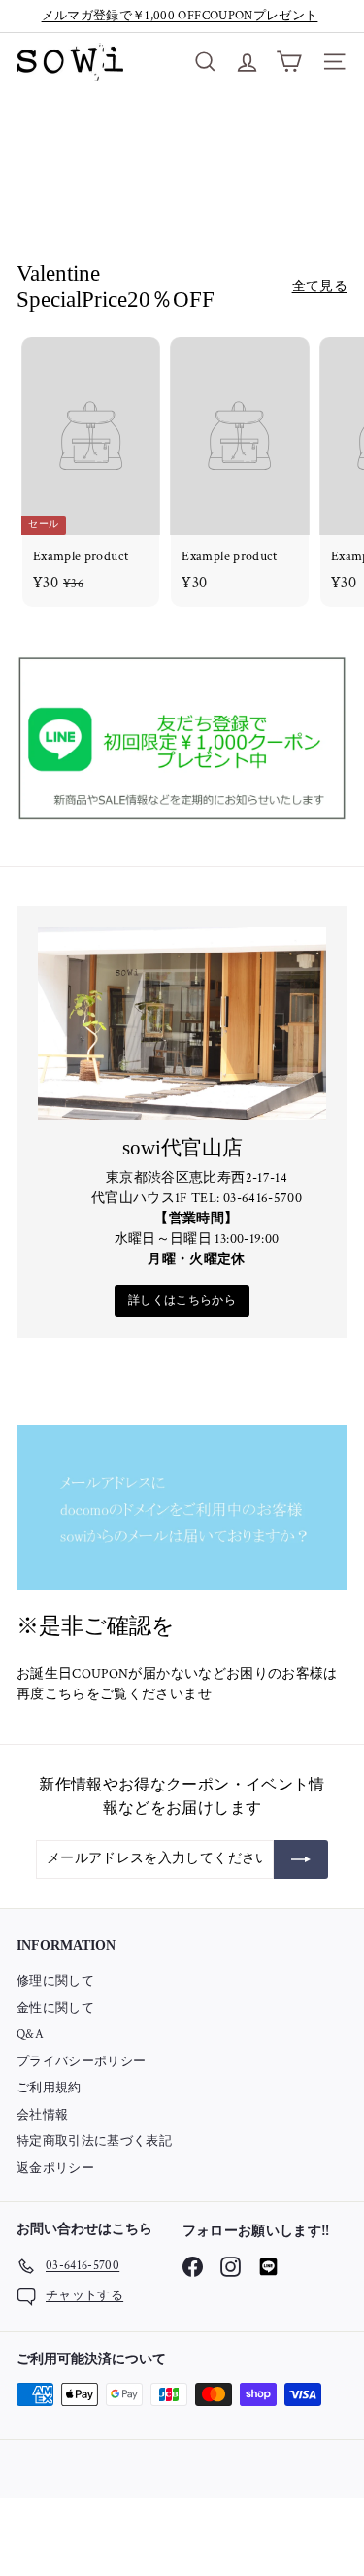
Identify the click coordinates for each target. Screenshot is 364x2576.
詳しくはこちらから (182, 1301)
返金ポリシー (55, 2169)
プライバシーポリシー (82, 2062)
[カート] (289, 62)
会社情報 (42, 2115)
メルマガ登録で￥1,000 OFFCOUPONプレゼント (180, 16)
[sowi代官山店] (182, 1023)
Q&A (30, 2035)
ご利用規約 (49, 2088)
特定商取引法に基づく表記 (94, 2141)
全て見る (320, 286)
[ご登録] (301, 1859)
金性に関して (55, 2008)
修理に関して (55, 1981)
